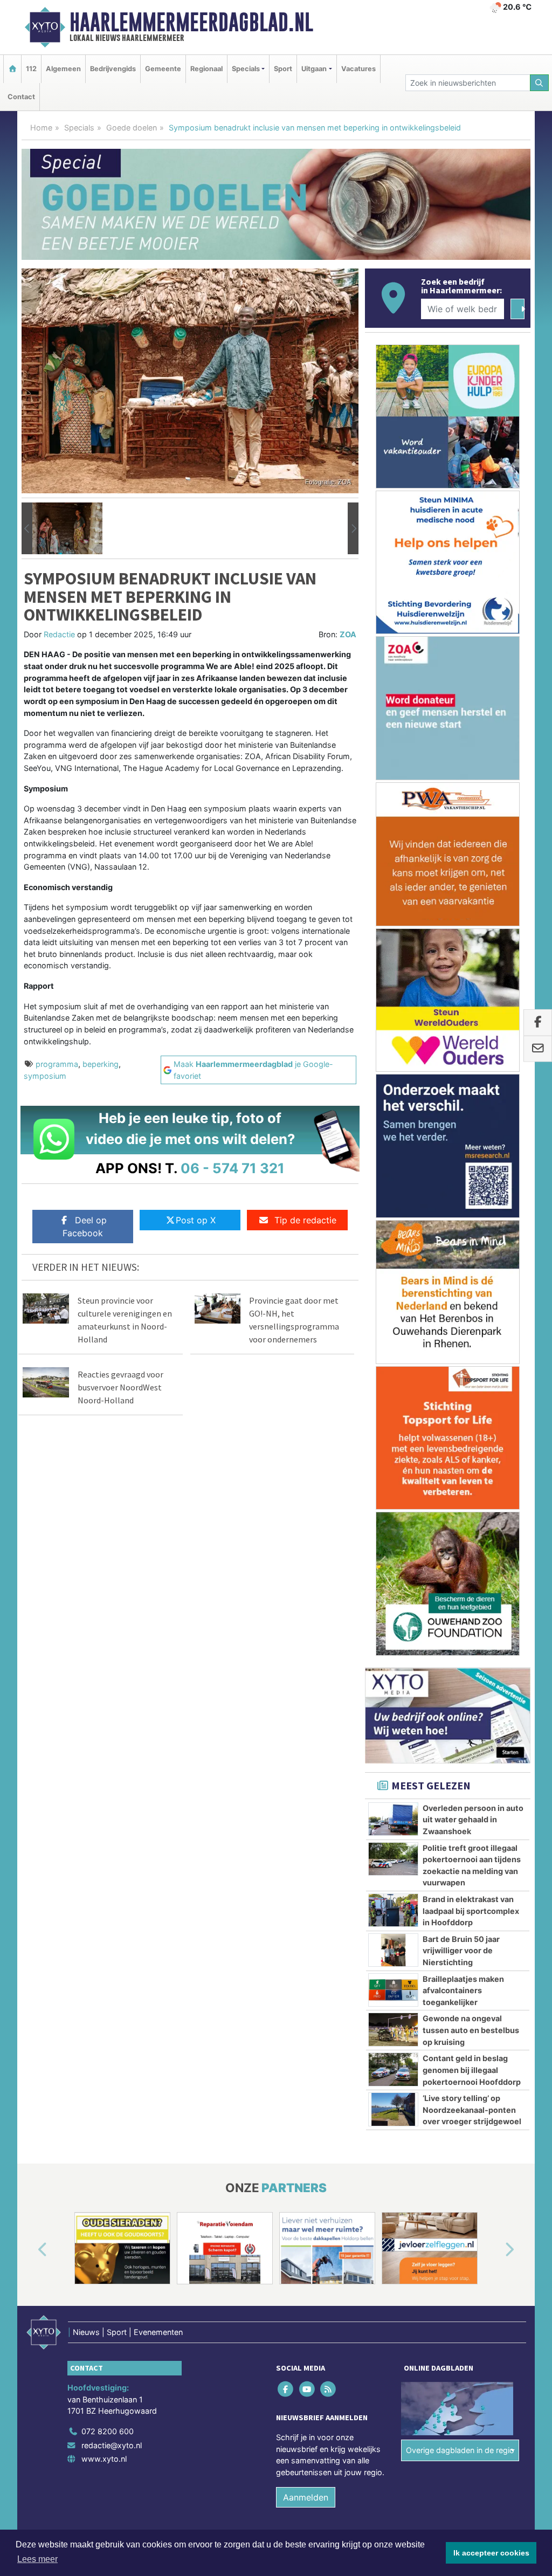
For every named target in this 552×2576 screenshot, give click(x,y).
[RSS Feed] (329, 2389)
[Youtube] (308, 2389)
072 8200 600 (108, 2431)
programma (57, 1064)
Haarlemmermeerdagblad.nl (191, 22)
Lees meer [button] (37, 2559)
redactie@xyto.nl (112, 2445)
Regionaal (206, 69)
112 (31, 69)
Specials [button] (246, 69)
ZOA (348, 634)
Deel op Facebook (85, 1227)
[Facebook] (287, 2389)
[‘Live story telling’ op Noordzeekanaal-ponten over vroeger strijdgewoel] (393, 2109)
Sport (283, 69)
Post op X (196, 1220)
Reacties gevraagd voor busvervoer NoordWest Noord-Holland (120, 1387)
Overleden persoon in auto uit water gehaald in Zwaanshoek (473, 1820)
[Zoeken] (540, 83)
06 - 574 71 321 (233, 1168)
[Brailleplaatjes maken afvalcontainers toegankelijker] (393, 1990)
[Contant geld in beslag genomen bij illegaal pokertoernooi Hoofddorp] (393, 2069)
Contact (21, 97)
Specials (79, 128)
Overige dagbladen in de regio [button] (460, 2450)
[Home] (12, 69)
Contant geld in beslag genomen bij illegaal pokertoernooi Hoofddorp (472, 2070)
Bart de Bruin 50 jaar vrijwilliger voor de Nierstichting (461, 1951)
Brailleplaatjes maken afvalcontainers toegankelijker (463, 1990)
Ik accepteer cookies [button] (491, 2553)
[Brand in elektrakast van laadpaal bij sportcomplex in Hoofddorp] (393, 1910)
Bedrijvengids (113, 69)
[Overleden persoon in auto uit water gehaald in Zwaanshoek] (393, 1819)
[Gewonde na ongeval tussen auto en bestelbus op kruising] (393, 2029)
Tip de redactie (305, 1220)
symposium (45, 1076)
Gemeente (163, 69)
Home (41, 128)
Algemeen (63, 69)
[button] (27, 528)
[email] (538, 1049)
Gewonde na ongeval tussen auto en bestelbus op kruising (471, 2030)
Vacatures (358, 69)
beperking (101, 1064)
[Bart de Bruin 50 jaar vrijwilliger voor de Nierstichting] (393, 1950)
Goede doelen (132, 128)
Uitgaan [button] (314, 69)
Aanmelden (306, 2497)
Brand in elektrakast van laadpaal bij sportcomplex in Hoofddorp (471, 1911)
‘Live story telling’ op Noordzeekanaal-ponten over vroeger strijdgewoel (472, 2110)
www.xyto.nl (104, 2459)
